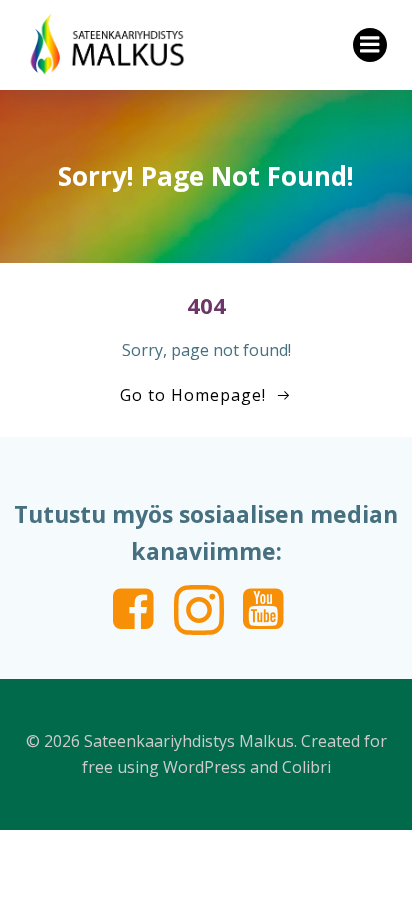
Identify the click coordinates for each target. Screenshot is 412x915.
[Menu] (370, 45)
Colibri (306, 767)
